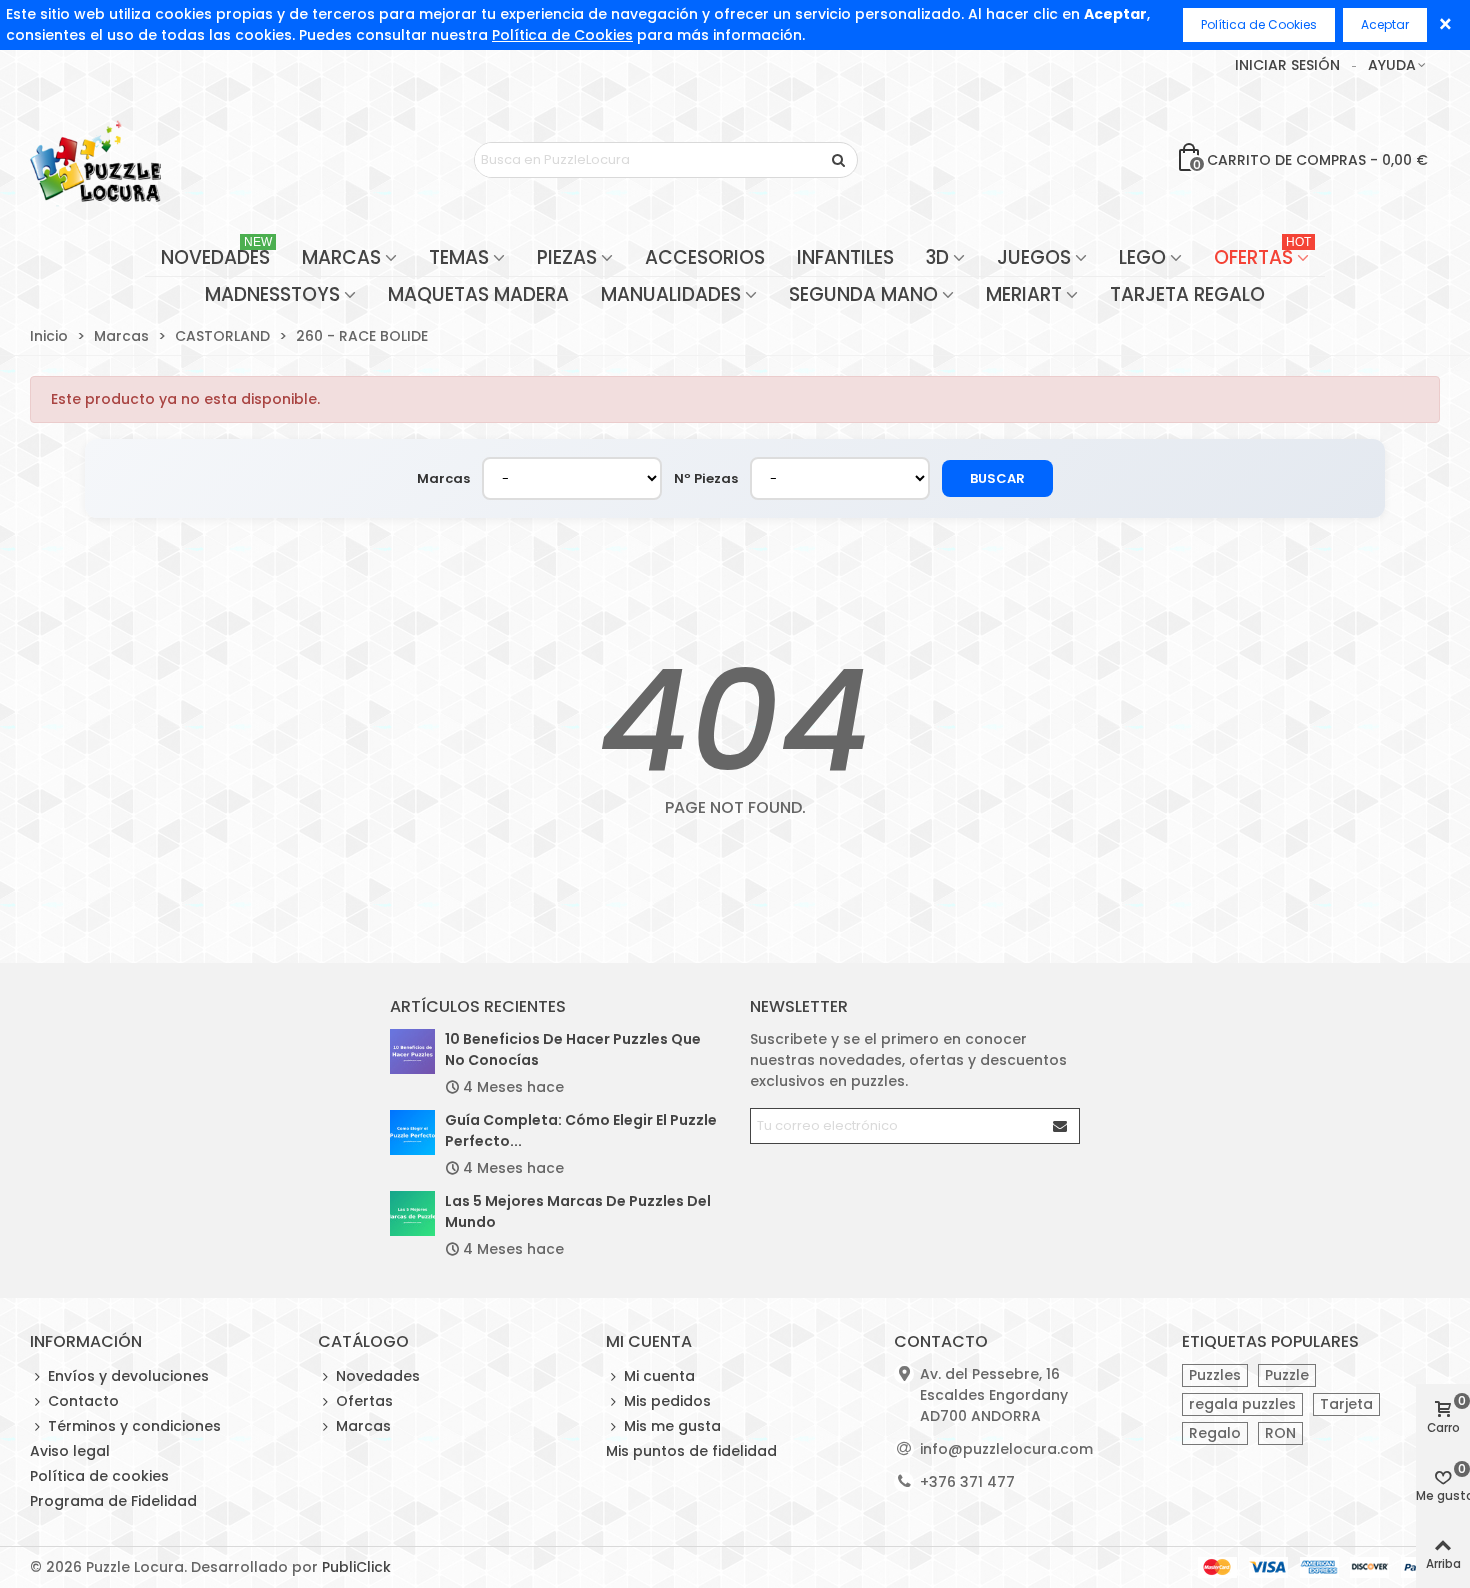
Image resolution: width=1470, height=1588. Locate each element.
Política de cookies (99, 1476)
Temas (459, 257)
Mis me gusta (672, 1426)
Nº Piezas (706, 478)
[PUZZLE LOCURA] (95, 160)
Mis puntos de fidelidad (691, 1451)
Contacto (83, 1401)
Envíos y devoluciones (128, 1376)
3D (937, 257)
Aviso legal (70, 1451)
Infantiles (845, 257)
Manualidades (671, 294)
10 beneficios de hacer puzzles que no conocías (573, 1049)
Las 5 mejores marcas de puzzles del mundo (578, 1211)
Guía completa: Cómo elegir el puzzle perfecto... (581, 1130)
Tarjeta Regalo (1187, 294)
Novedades (216, 255)
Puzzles (1215, 1375)
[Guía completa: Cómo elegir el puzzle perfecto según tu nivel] (412, 1132)
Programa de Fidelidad (113, 1501)
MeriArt (1024, 294)
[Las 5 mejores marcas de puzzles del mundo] (412, 1213)
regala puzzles (1242, 1404)
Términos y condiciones (134, 1426)
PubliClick (356, 1567)
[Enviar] (840, 160)
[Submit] (1061, 1126)
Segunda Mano (863, 294)
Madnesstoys (272, 294)
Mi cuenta (659, 1376)
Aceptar (1385, 24)
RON (1280, 1433)
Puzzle (1287, 1375)
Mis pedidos (667, 1401)
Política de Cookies (562, 35)
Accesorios (705, 257)
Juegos (1034, 257)
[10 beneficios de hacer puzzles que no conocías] (412, 1051)
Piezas (567, 257)
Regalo (1215, 1433)
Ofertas (1262, 255)
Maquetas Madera (478, 294)
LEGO (1142, 257)
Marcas (341, 257)
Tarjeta (1346, 1404)
